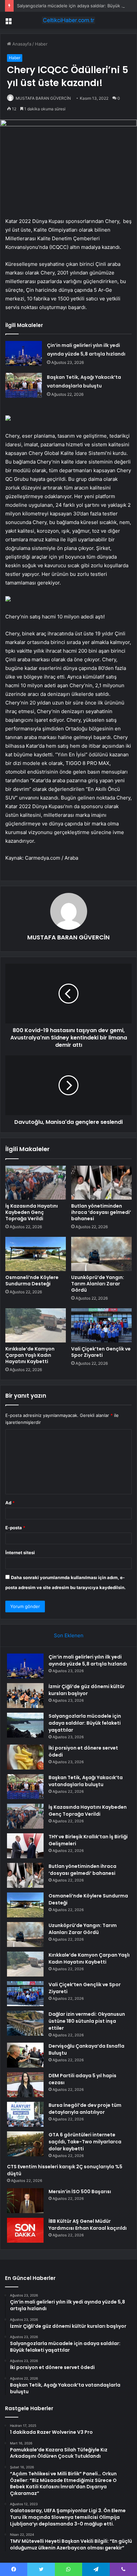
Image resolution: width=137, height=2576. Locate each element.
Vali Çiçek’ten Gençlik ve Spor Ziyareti (101, 1352)
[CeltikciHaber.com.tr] (68, 20)
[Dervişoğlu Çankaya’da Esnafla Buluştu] (25, 2055)
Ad (10, 1503)
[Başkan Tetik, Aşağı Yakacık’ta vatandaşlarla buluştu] (24, 385)
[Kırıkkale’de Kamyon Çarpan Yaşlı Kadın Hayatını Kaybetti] (36, 1325)
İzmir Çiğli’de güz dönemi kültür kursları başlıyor (87, 1690)
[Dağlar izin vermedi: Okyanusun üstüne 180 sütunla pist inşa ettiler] (25, 2023)
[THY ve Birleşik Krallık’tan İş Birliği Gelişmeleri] (25, 1846)
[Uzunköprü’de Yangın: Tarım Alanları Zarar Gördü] (101, 1254)
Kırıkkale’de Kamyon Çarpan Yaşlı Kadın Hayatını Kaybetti (30, 1355)
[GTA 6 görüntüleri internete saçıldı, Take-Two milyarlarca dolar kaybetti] (25, 2144)
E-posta (15, 1528)
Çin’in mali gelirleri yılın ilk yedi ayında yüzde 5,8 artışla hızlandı (88, 1660)
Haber (41, 44)
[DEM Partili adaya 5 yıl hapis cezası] (25, 2085)
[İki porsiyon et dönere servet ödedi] (25, 1757)
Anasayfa (21, 44)
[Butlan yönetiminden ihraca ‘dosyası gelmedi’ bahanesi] (101, 1183)
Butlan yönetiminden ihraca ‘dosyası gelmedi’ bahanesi (101, 1212)
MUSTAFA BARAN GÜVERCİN (43, 98)
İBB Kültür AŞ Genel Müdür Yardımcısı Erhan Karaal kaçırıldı (88, 2225)
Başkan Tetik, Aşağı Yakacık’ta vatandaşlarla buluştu (86, 1781)
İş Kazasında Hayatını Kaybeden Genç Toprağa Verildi (32, 1212)
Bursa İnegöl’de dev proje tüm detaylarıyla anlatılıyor (85, 2109)
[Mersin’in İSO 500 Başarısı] (25, 2201)
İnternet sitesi (20, 1553)
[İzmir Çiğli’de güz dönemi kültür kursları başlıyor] (25, 1696)
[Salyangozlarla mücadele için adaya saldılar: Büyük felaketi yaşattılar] (25, 1725)
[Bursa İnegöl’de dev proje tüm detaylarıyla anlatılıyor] (25, 2114)
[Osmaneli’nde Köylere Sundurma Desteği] (36, 1254)
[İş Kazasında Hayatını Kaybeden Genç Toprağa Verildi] (36, 1183)
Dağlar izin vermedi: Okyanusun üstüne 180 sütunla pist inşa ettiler (87, 2021)
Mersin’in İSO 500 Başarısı (80, 2192)
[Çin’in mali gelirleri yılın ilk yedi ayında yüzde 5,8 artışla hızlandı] (24, 353)
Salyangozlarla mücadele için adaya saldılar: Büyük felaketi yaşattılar (85, 1723)
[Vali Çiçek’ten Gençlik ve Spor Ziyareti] (101, 1325)
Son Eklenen (69, 1635)
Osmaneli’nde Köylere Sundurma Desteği (32, 1281)
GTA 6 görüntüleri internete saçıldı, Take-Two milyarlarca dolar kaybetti (85, 2142)
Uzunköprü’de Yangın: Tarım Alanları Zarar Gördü (98, 1284)
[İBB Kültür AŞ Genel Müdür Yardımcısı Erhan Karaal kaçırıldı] (25, 2230)
